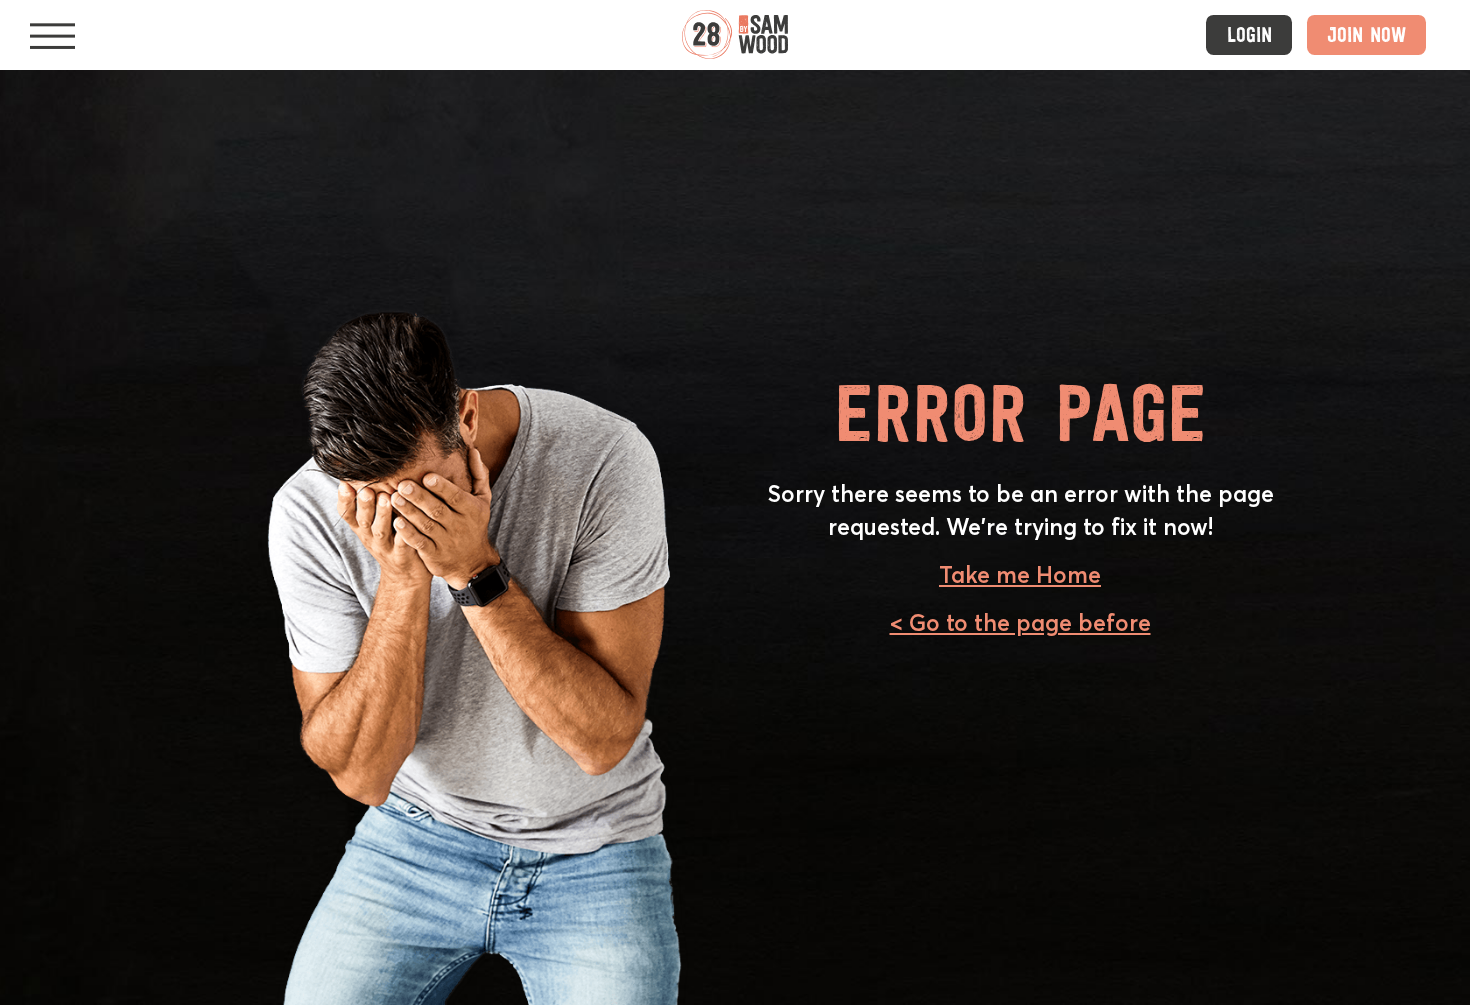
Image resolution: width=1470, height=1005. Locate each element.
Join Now (1366, 34)
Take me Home (1020, 575)
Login (1249, 34)
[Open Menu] (52, 35)
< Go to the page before (1020, 623)
